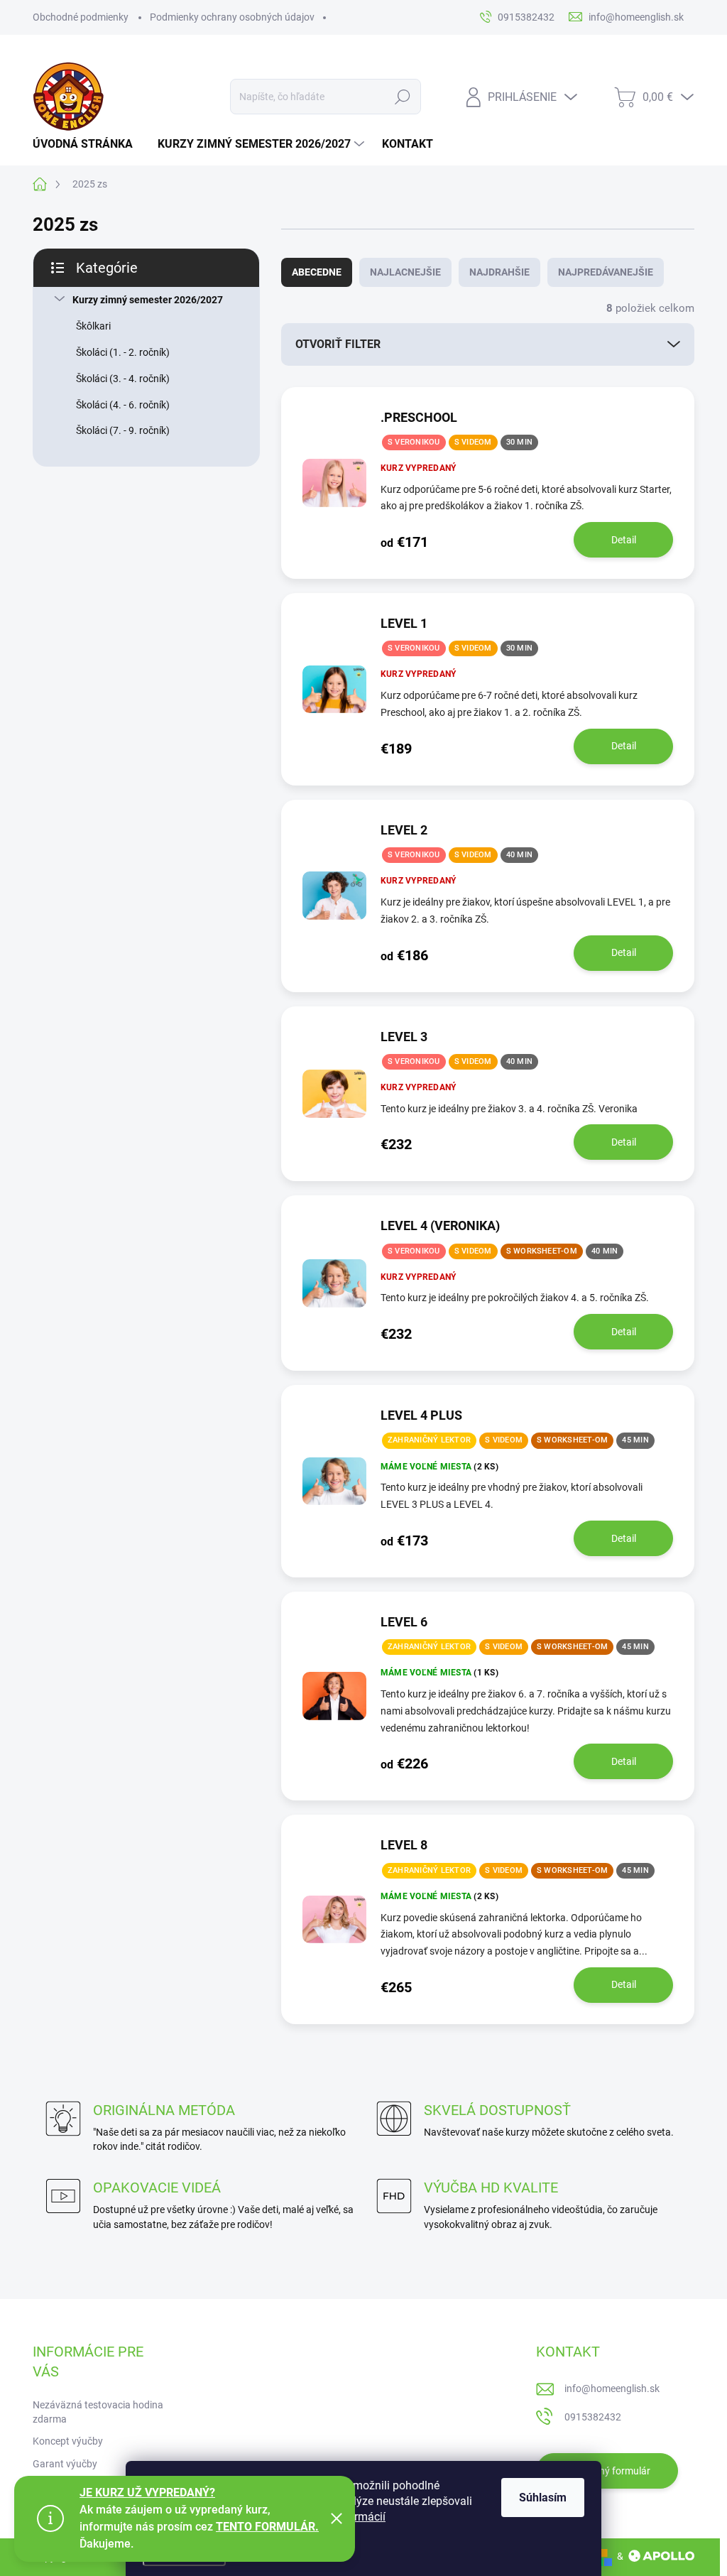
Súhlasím (543, 2498)
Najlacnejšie (405, 272)
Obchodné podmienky (81, 17)
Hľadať (402, 97)
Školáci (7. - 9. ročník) (123, 430)
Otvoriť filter (338, 344)
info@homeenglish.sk (612, 2388)
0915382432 (593, 2417)
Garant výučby (65, 2464)
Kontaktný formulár (607, 2471)
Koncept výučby (68, 2441)
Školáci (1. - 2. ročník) (123, 352)
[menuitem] (88, 144)
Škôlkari (93, 326)
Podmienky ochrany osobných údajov (232, 17)
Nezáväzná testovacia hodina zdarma (98, 2412)
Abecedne (317, 272)
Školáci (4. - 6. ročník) (123, 405)
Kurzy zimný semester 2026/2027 (148, 300)
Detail (624, 540)
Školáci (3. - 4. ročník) (123, 379)
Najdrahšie (499, 272)
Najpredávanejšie (606, 272)
